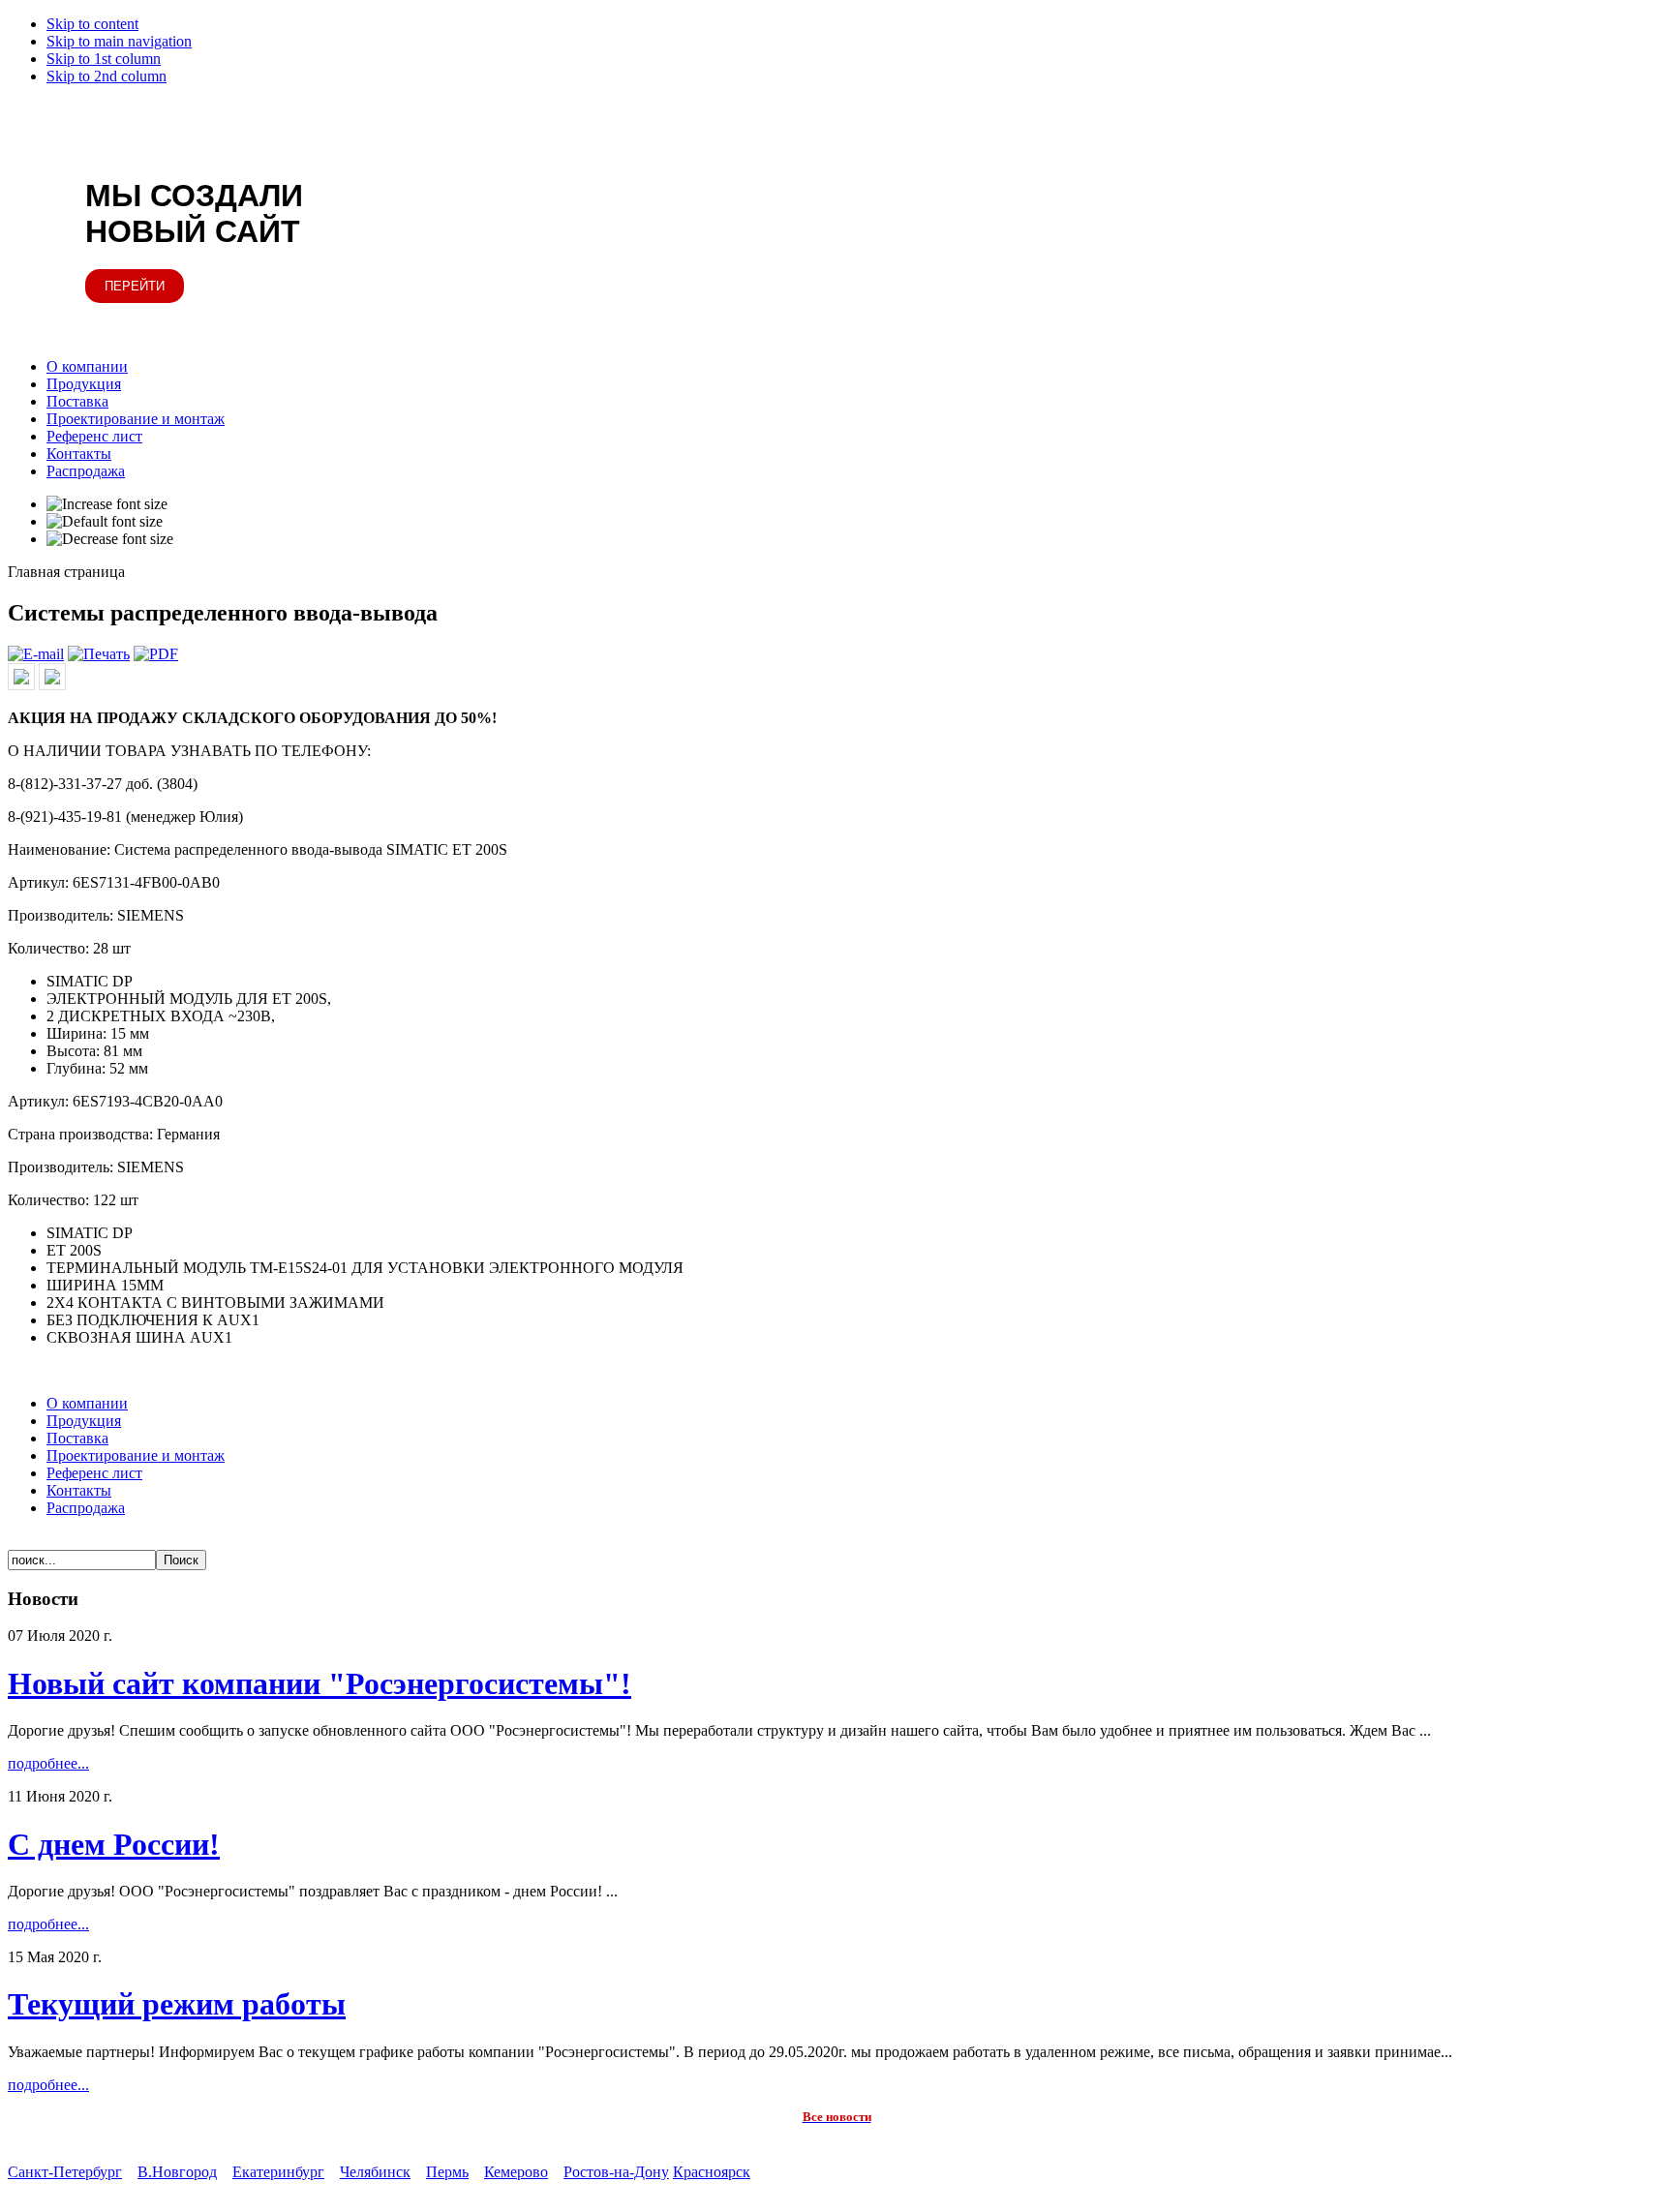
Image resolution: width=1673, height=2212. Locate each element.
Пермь (447, 2172)
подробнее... (48, 1763)
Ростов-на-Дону (616, 2172)
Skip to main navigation (119, 41)
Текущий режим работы (177, 2004)
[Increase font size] (107, 504)
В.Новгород (177, 2172)
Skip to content (92, 24)
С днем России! (114, 1844)
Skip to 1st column (104, 59)
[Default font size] (105, 522)
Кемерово (516, 2172)
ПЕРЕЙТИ (135, 286)
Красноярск (712, 2172)
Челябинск (375, 2172)
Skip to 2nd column (106, 76)
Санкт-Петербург (65, 2172)
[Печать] (99, 654)
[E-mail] (36, 654)
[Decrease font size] (110, 539)
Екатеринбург (278, 2172)
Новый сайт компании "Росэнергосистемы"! (319, 1683)
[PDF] (156, 654)
